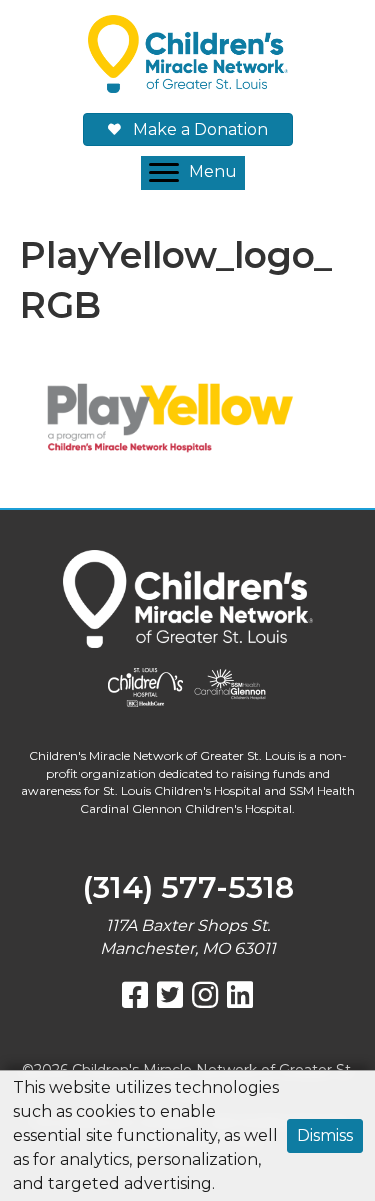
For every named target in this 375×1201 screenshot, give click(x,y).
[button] (193, 173)
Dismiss (325, 1135)
